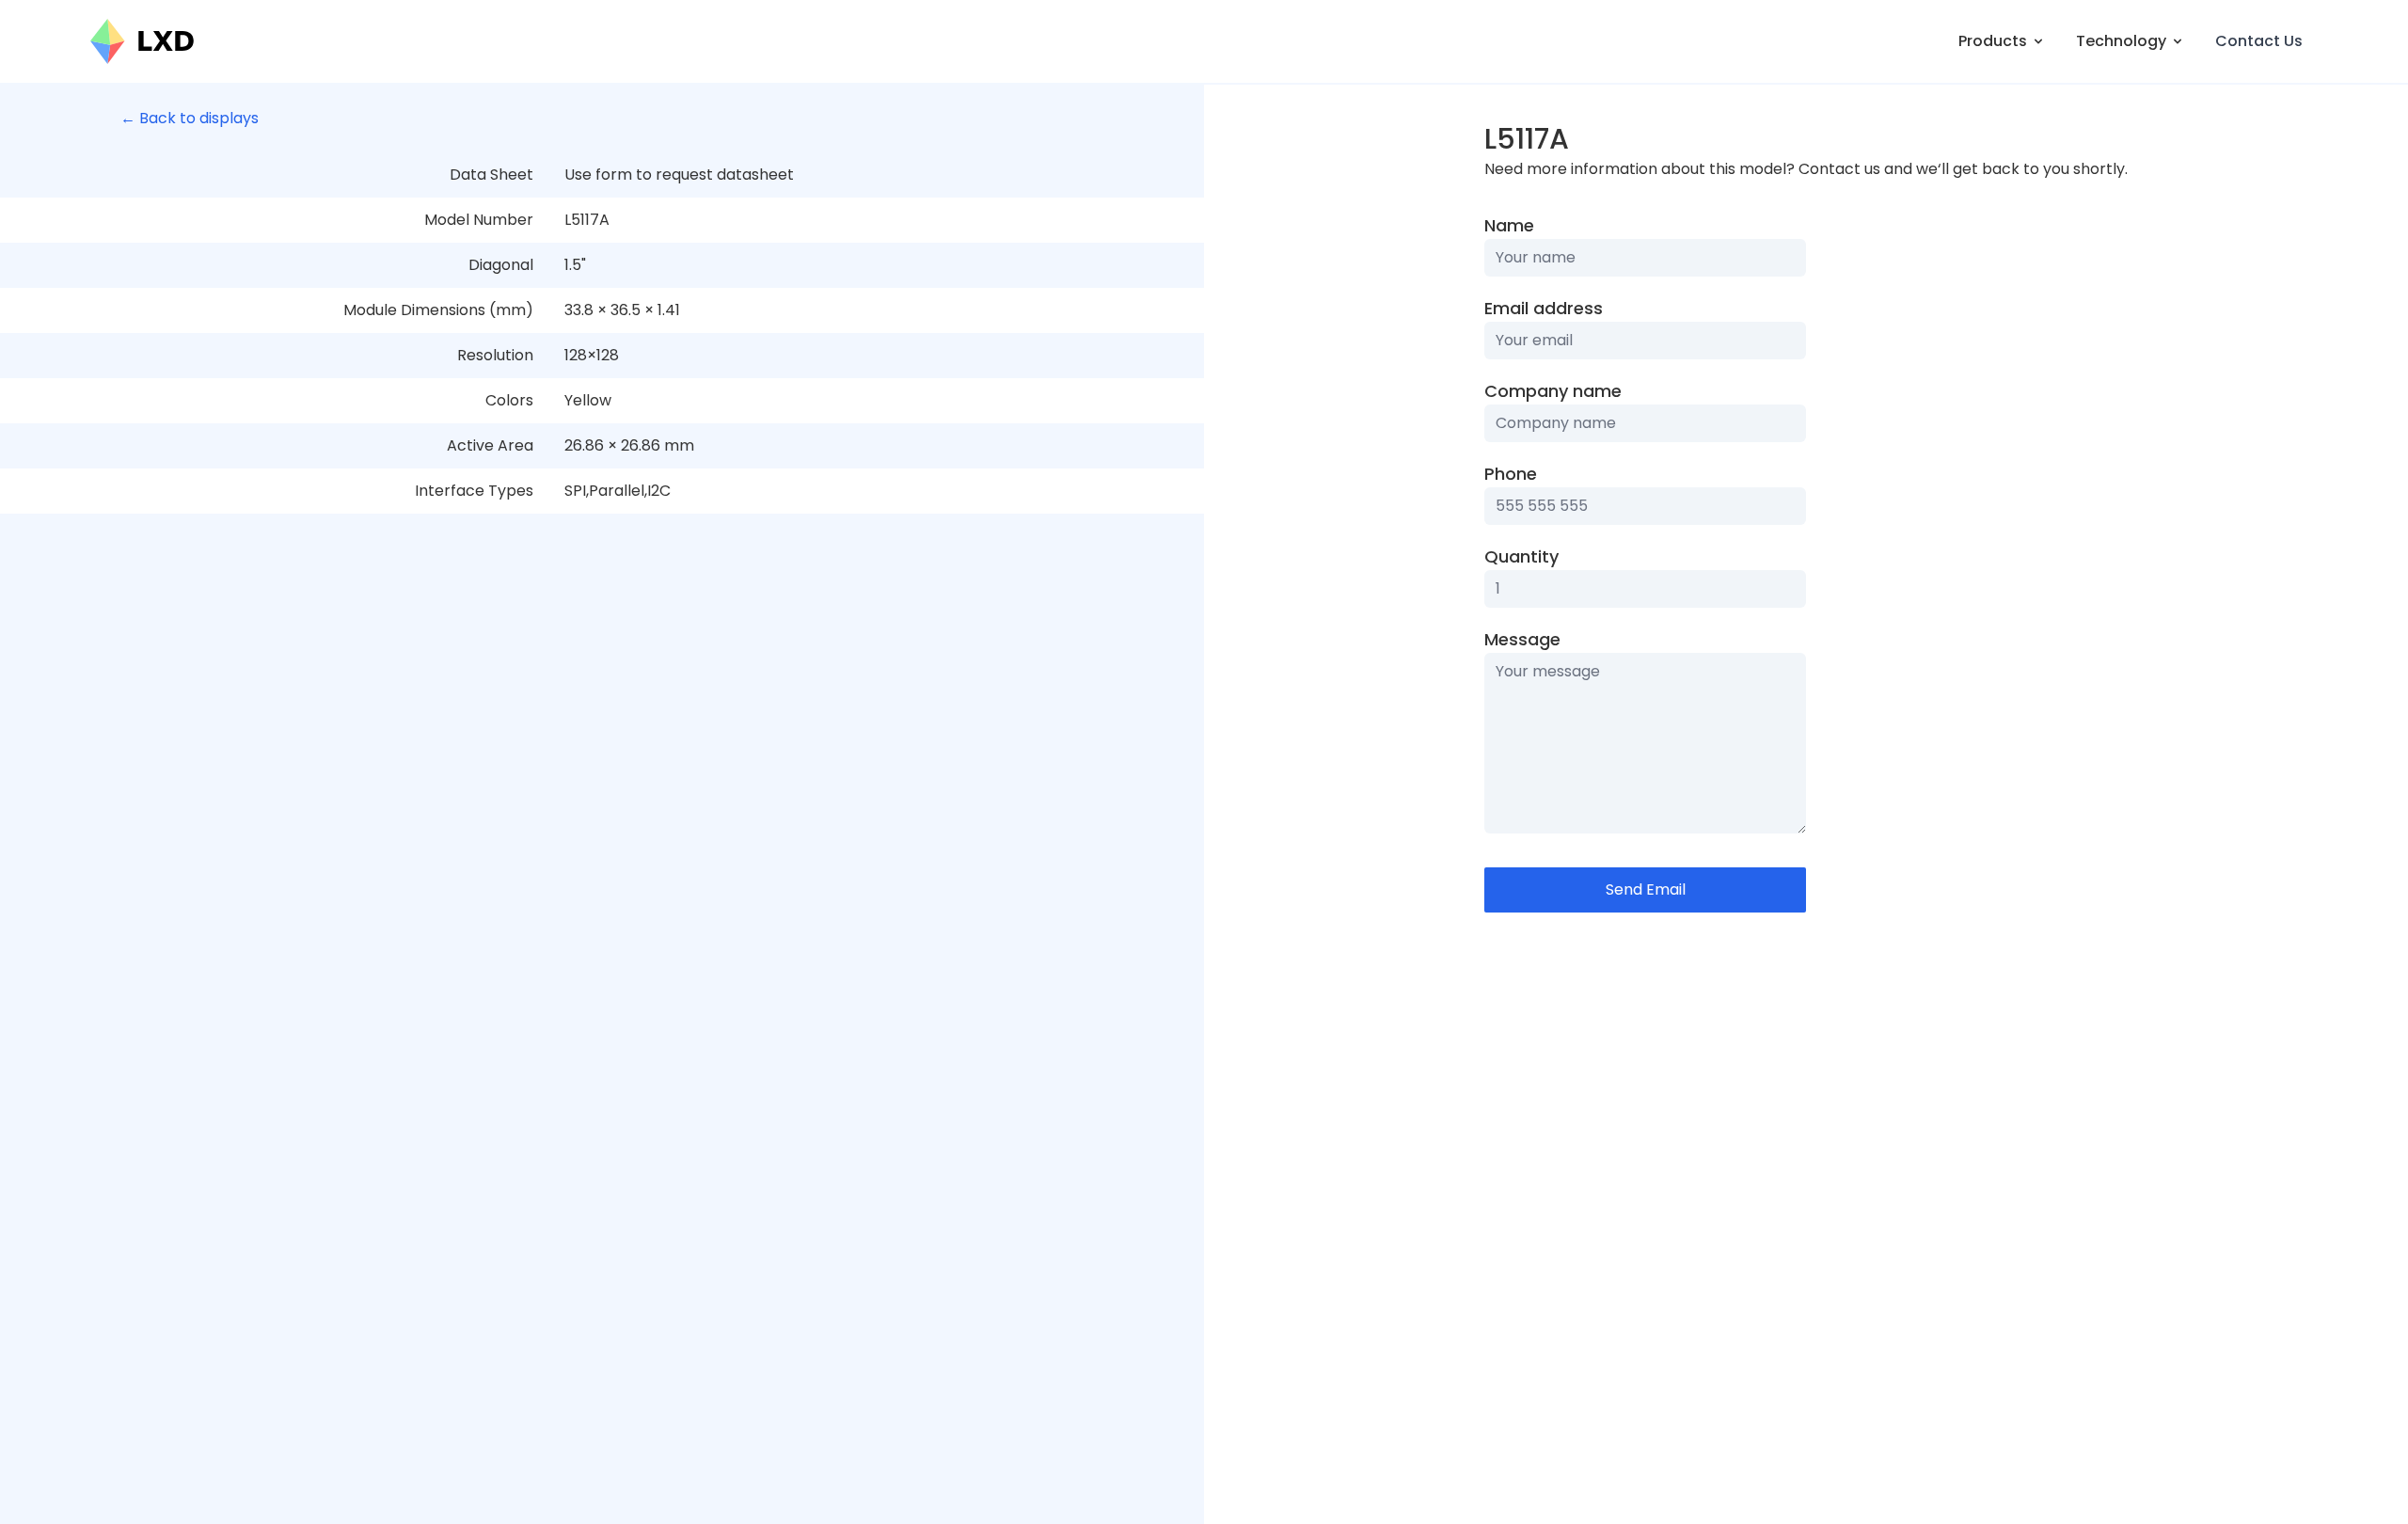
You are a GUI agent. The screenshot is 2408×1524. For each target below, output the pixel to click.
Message (1522, 639)
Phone (1511, 474)
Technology (2121, 41)
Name (1509, 225)
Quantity (1521, 556)
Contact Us (2259, 41)
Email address (1544, 308)
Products (1993, 41)
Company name (1553, 391)
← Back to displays (190, 118)
